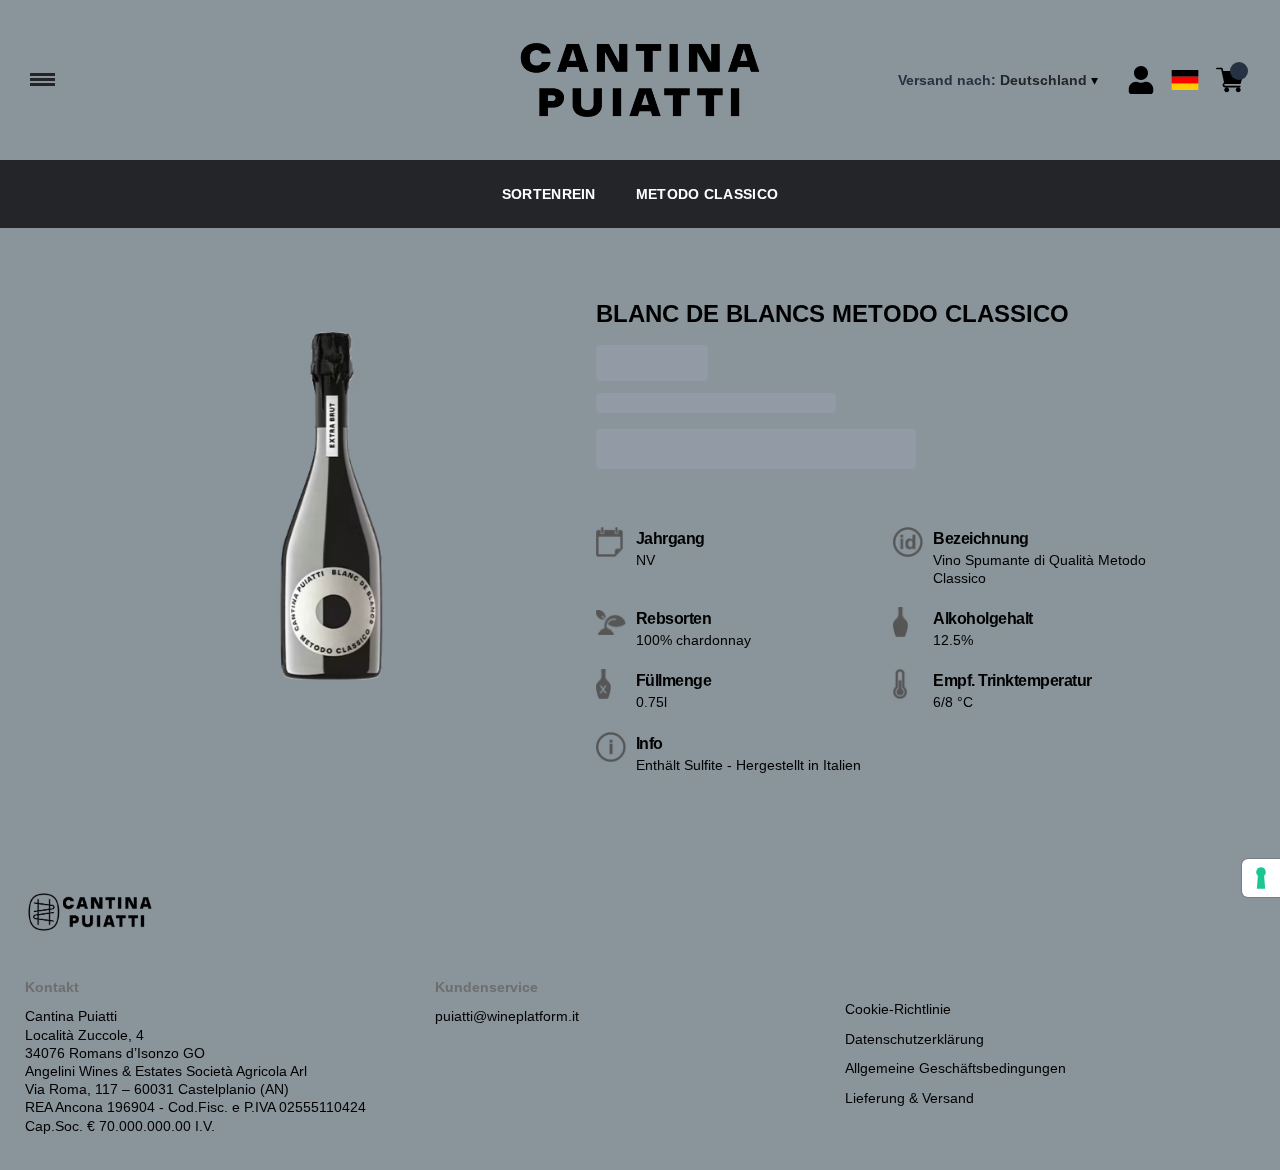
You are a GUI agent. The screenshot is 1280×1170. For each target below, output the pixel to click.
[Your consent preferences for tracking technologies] (1261, 878)
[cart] (1230, 80)
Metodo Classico (707, 194)
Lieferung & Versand (909, 1098)
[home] (640, 80)
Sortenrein (549, 194)
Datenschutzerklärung (914, 1039)
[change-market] (1000, 80)
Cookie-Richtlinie (898, 1009)
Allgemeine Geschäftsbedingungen (955, 1068)
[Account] (1141, 80)
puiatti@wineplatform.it (507, 1016)
